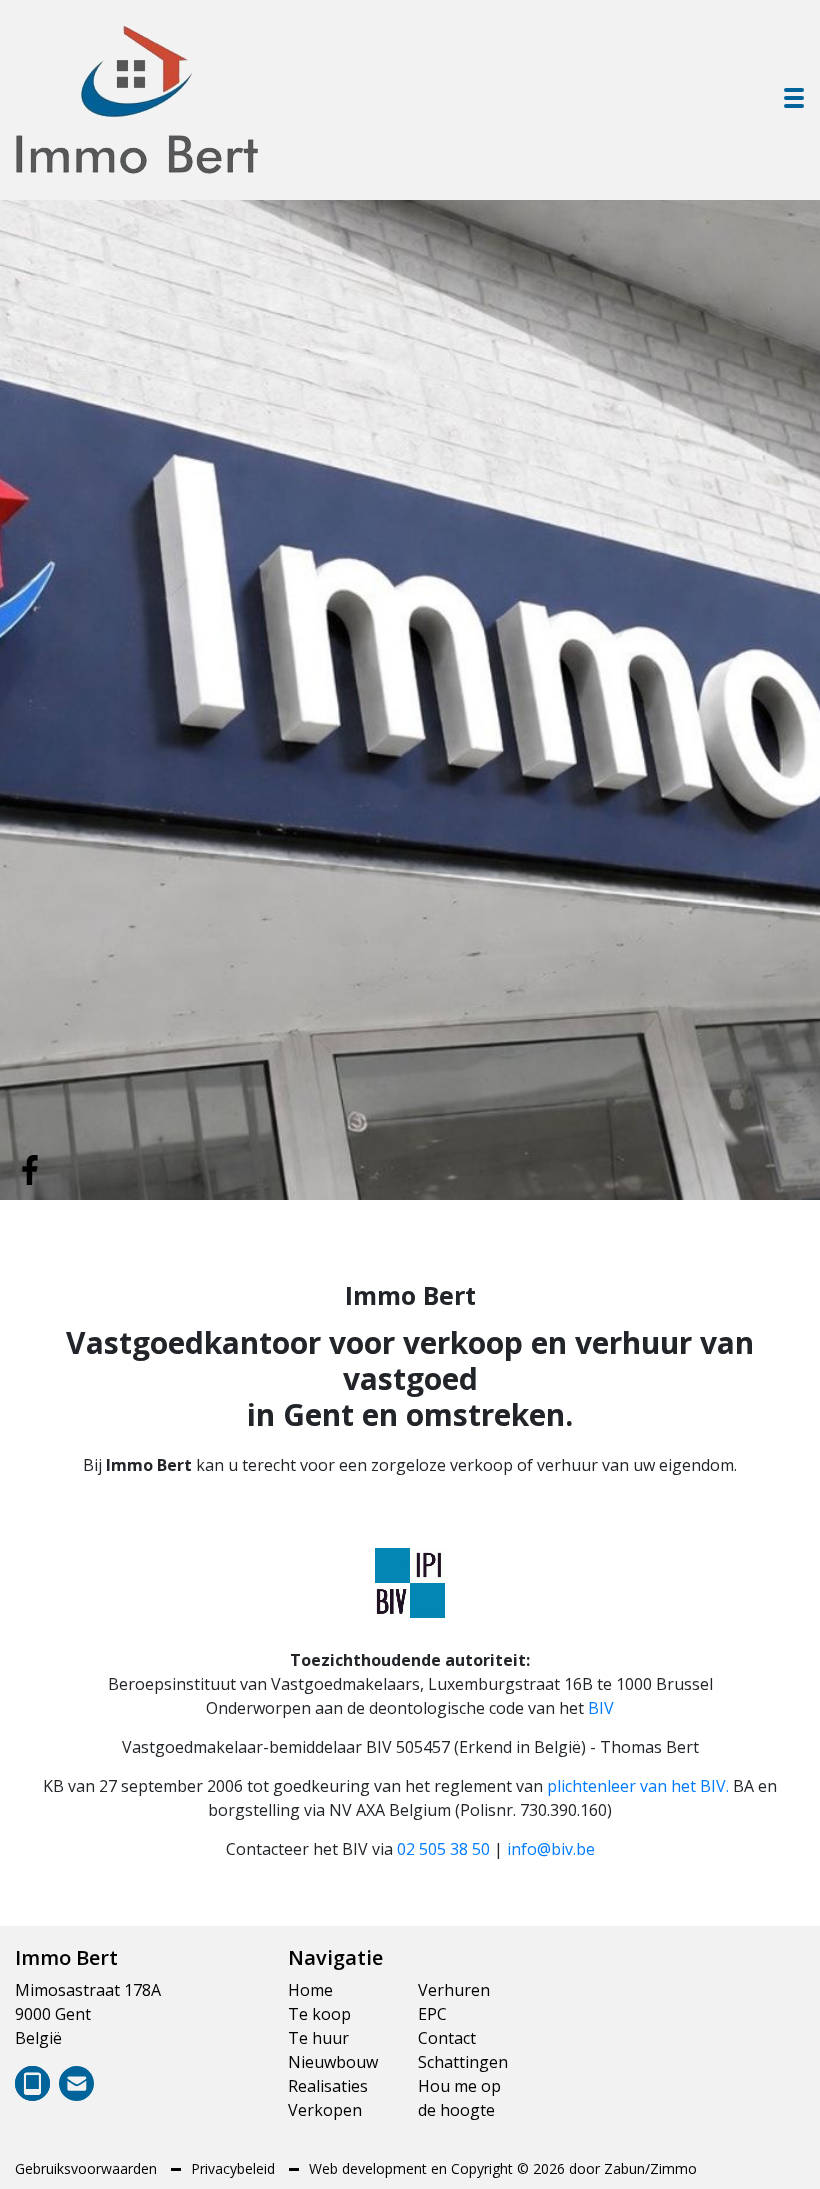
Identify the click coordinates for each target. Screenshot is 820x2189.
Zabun (624, 2168)
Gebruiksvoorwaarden (88, 2168)
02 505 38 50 (443, 1849)
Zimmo (673, 2168)
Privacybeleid (235, 2168)
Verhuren (454, 1990)
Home (310, 1990)
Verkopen (325, 2110)
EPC (432, 2014)
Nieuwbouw (333, 2062)
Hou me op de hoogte (459, 2098)
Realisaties (328, 2086)
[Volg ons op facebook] (30, 1168)
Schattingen (463, 2062)
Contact (447, 2038)
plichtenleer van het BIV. (638, 1786)
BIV (601, 1708)
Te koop (319, 2014)
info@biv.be (551, 1849)
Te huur (318, 2038)
